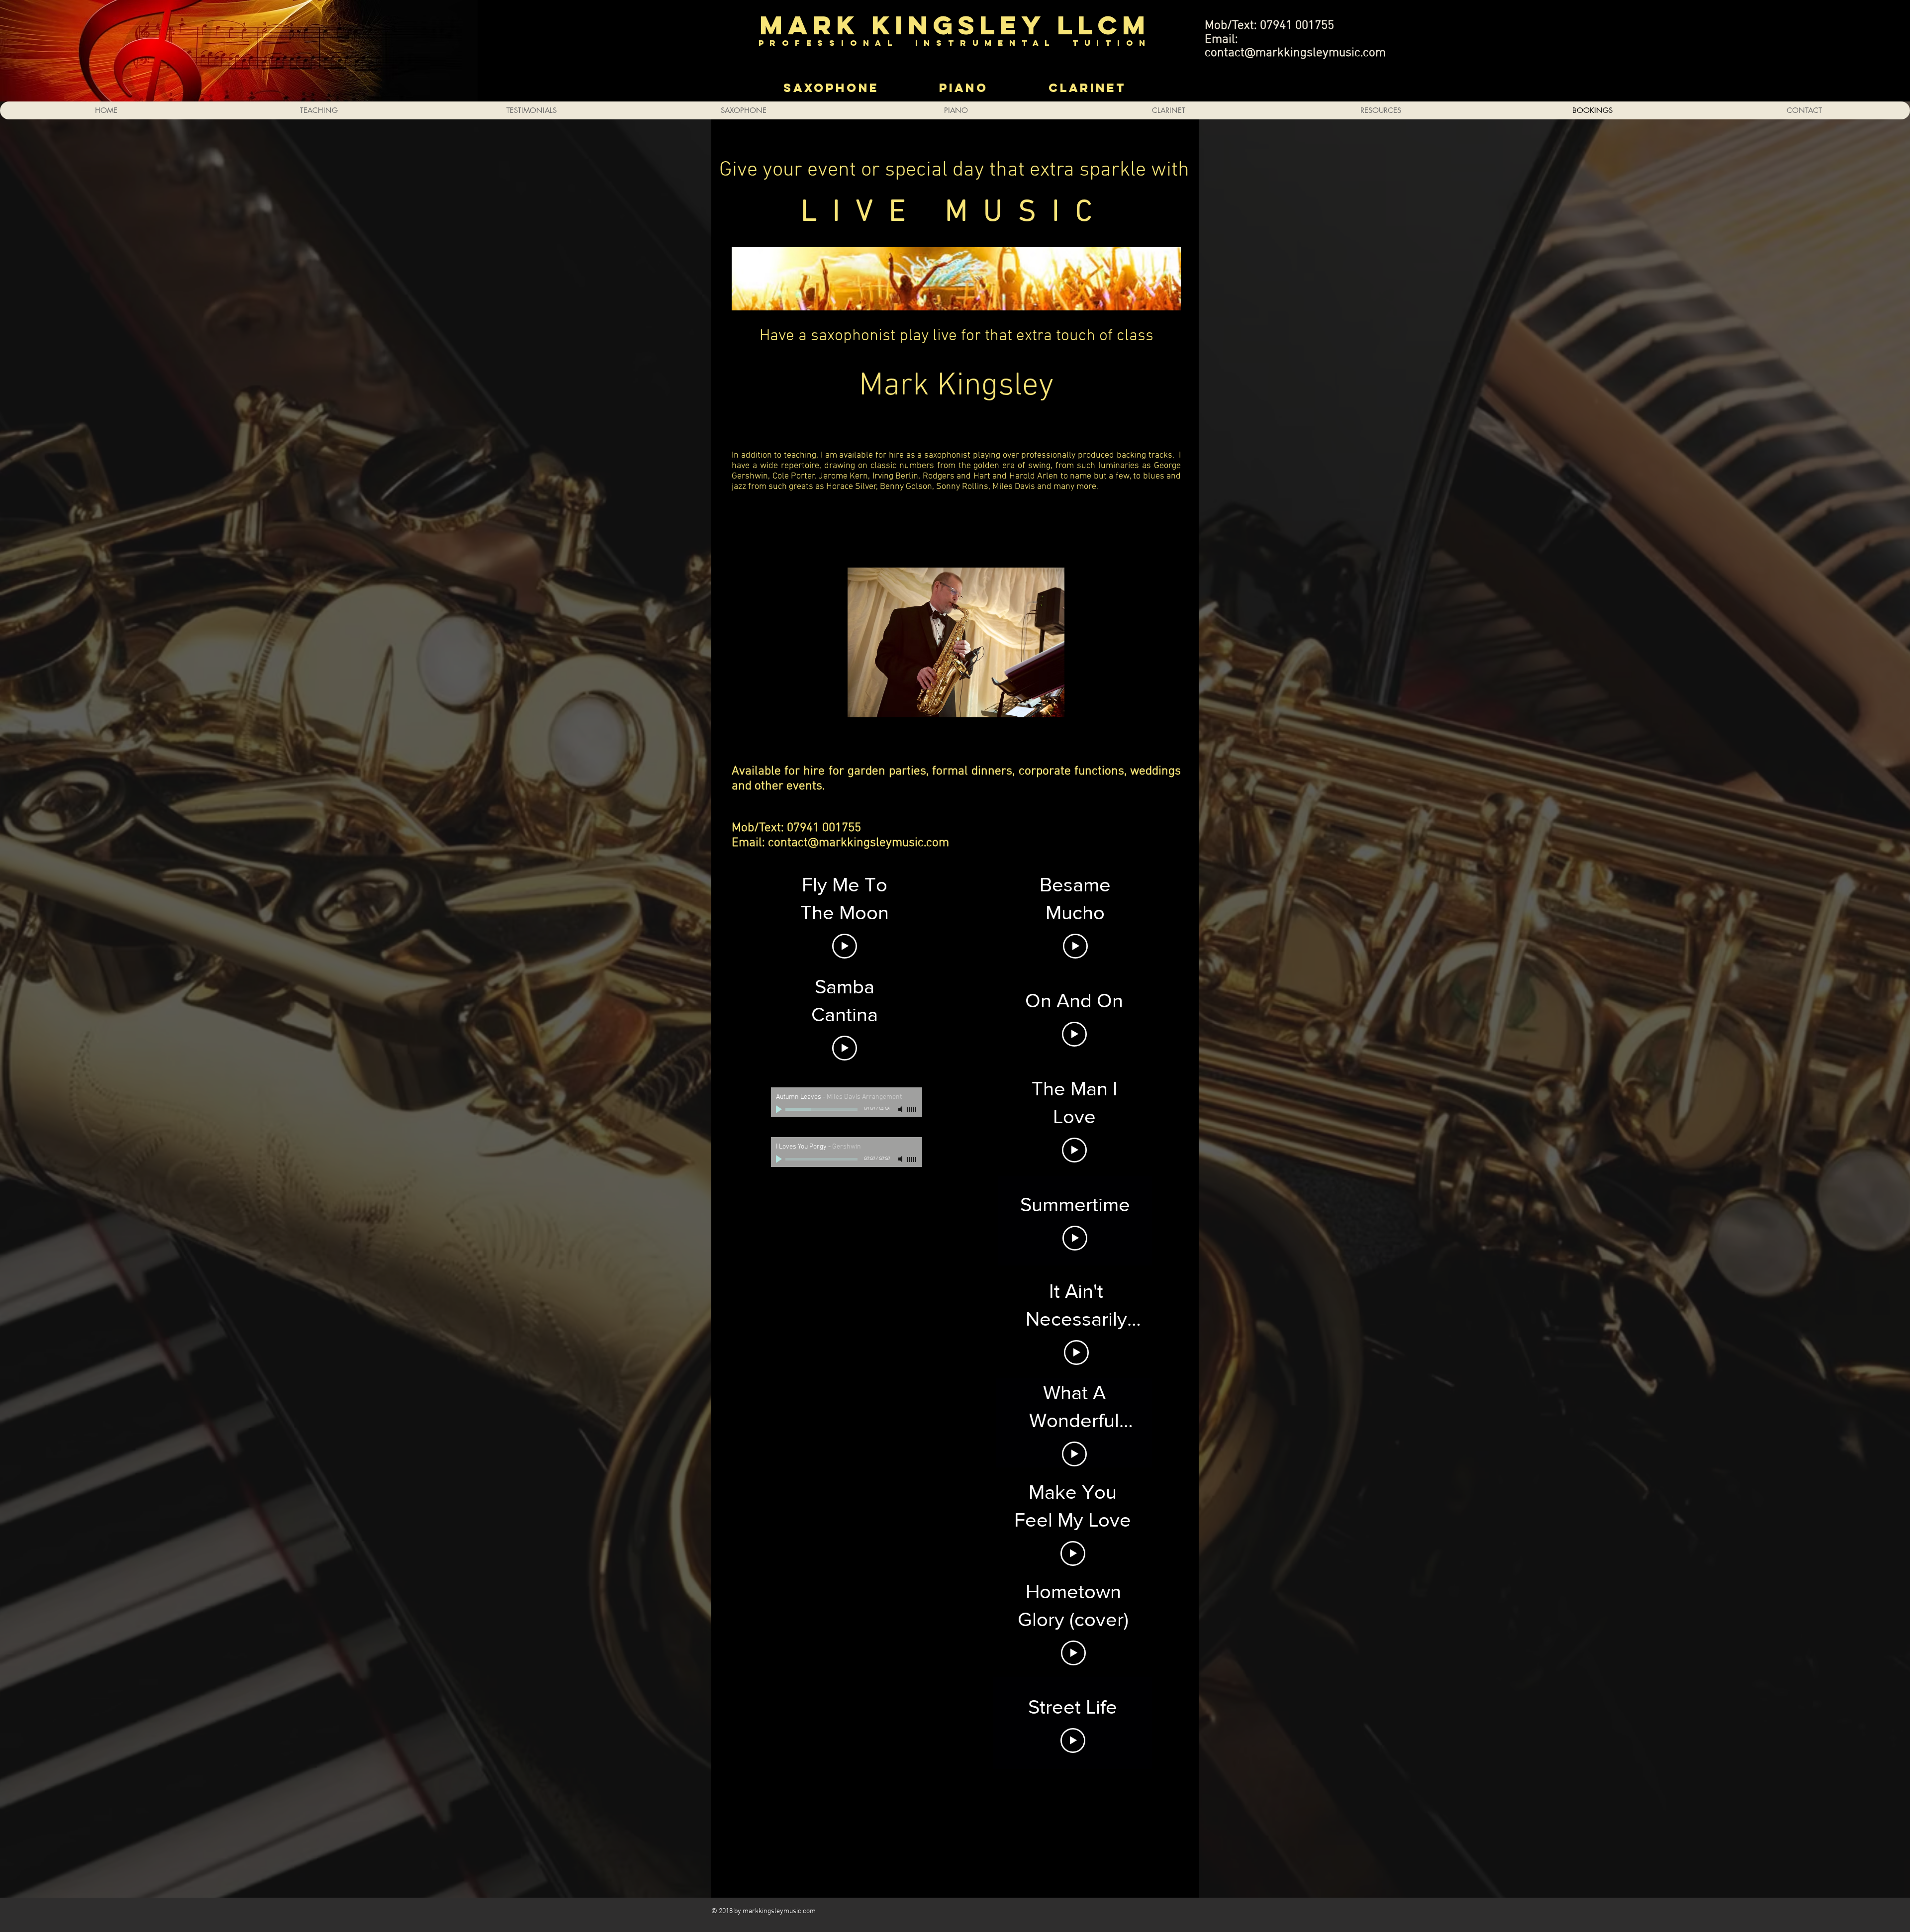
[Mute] (901, 1109)
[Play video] (845, 946)
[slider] (912, 1110)
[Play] (780, 1109)
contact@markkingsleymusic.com (1295, 53)
